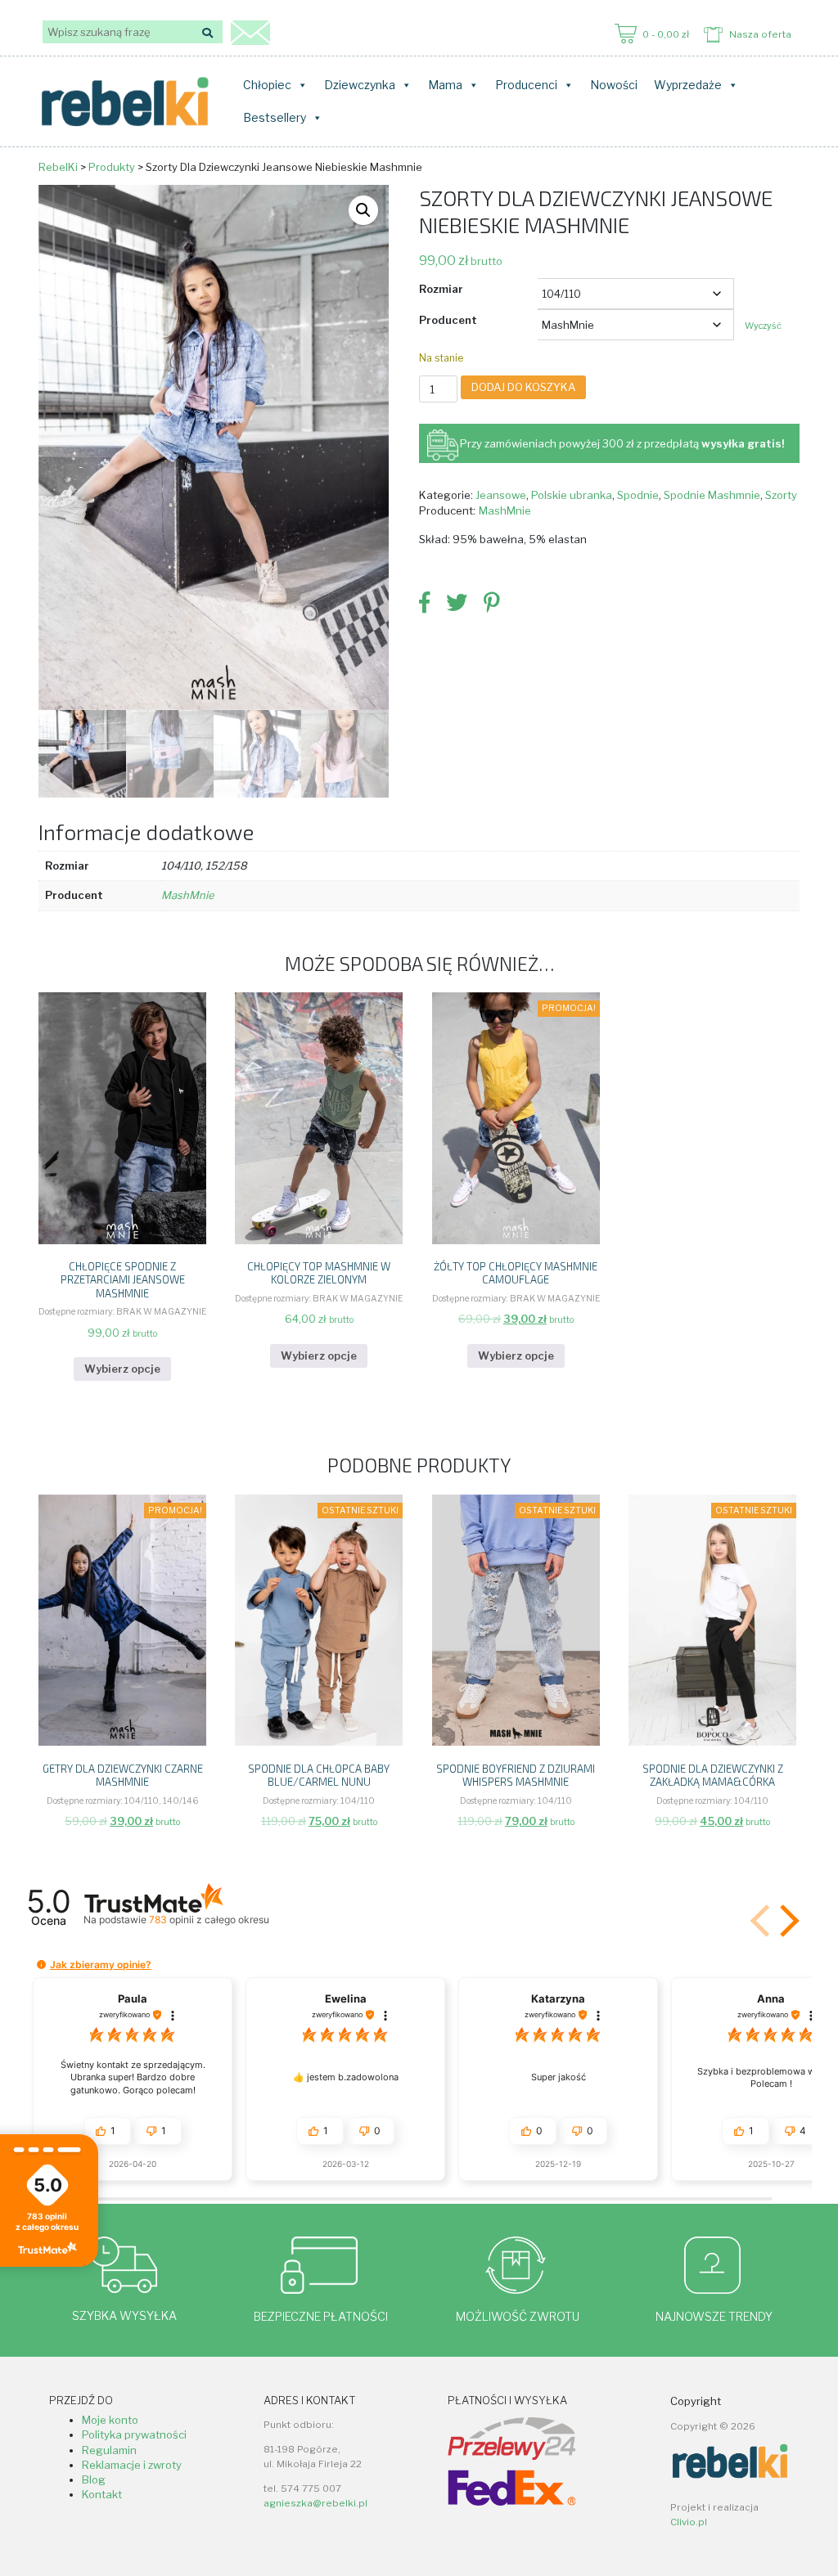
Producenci (526, 85)
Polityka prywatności (134, 2434)
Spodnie (638, 495)
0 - (666, 34)
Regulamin (109, 2450)
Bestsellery (275, 117)
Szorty (781, 495)
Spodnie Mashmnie (712, 495)
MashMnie (505, 510)
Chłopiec (267, 85)
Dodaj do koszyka (523, 387)
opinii (209, 1920)
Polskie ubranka (572, 495)
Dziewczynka (360, 85)
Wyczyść (763, 326)
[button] (363, 210)
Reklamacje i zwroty (132, 2465)
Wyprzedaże (688, 85)
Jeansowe (501, 495)
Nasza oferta (760, 34)
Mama (445, 85)
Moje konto (110, 2420)
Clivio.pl (689, 2522)
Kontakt (102, 2494)
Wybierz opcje (122, 1369)
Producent (448, 320)
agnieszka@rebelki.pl (315, 2503)
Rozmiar (441, 289)
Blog (94, 2479)
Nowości (614, 85)
